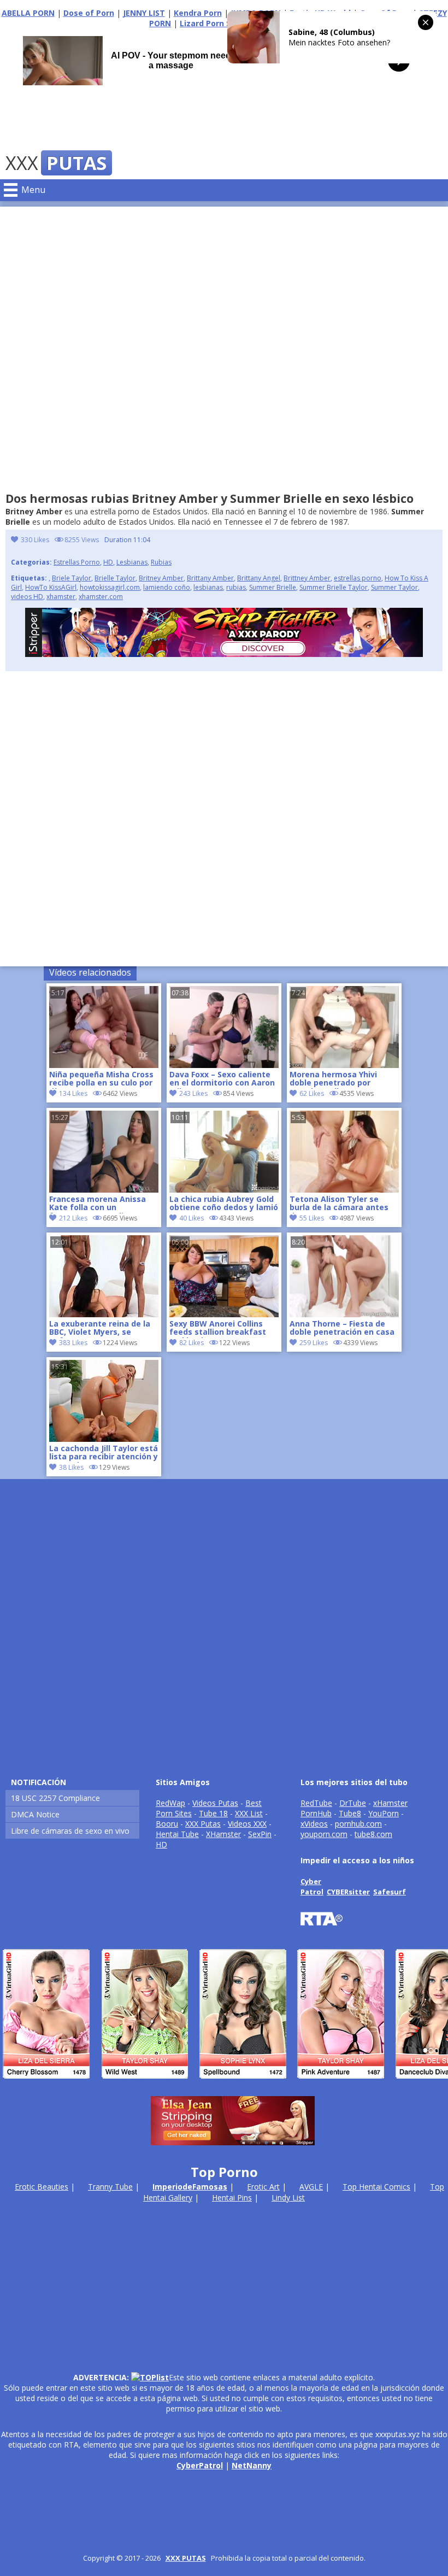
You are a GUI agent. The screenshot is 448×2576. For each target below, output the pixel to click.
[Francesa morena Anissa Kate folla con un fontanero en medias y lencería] (104, 1190)
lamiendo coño (167, 587)
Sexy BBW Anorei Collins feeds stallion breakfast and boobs (218, 1329)
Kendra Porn (198, 13)
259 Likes (314, 1343)
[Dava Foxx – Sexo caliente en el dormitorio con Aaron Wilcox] (224, 1065)
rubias (236, 587)
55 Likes (312, 1218)
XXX (56, 163)
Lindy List (288, 2197)
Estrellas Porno (77, 562)
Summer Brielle (273, 587)
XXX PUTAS (186, 2558)
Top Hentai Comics (376, 2187)
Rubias (161, 562)
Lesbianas (132, 562)
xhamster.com (101, 597)
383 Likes (73, 1343)
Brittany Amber (210, 578)
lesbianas (208, 587)
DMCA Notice (35, 1814)
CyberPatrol (200, 2465)
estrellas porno (358, 578)
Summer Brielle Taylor (334, 587)
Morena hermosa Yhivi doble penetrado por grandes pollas (333, 1079)
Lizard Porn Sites (213, 23)
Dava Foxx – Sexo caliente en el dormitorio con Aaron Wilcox (222, 1079)
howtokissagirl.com (110, 587)
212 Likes (73, 1218)
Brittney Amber (307, 578)
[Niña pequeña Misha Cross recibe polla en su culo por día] (104, 1065)
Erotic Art (263, 2187)
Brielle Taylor (115, 578)
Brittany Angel (259, 578)
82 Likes (191, 1343)
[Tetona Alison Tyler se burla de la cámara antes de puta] (344, 1190)
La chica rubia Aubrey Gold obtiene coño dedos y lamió (224, 1204)
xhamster (61, 597)
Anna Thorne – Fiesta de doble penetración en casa (342, 1328)
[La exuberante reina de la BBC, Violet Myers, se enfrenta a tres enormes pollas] (104, 1314)
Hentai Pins (232, 2197)
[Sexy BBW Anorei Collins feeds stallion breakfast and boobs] (224, 1314)
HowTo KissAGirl (51, 587)
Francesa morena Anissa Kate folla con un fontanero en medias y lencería (98, 1204)
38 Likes (71, 1467)
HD (108, 562)
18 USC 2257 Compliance (55, 1798)
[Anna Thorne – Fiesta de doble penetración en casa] (344, 1314)
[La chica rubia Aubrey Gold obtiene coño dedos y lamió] (224, 1190)
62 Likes (312, 1093)
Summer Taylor (394, 587)
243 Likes (193, 1093)
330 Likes (35, 540)
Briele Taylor (72, 578)
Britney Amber (161, 578)
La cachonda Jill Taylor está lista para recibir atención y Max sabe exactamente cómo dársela (104, 1453)
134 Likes (73, 1093)
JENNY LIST (144, 13)
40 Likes (191, 1218)
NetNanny (252, 2465)
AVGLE (311, 2187)
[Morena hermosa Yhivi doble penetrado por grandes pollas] (344, 1065)
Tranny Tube (110, 2187)
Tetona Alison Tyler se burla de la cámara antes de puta (339, 1204)
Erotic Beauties (42, 2187)
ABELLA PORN (28, 13)
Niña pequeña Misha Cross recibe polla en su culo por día (101, 1079)
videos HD (27, 597)
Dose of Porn (89, 13)
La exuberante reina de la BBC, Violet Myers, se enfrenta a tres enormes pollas (100, 1329)
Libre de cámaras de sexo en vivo (70, 1831)
